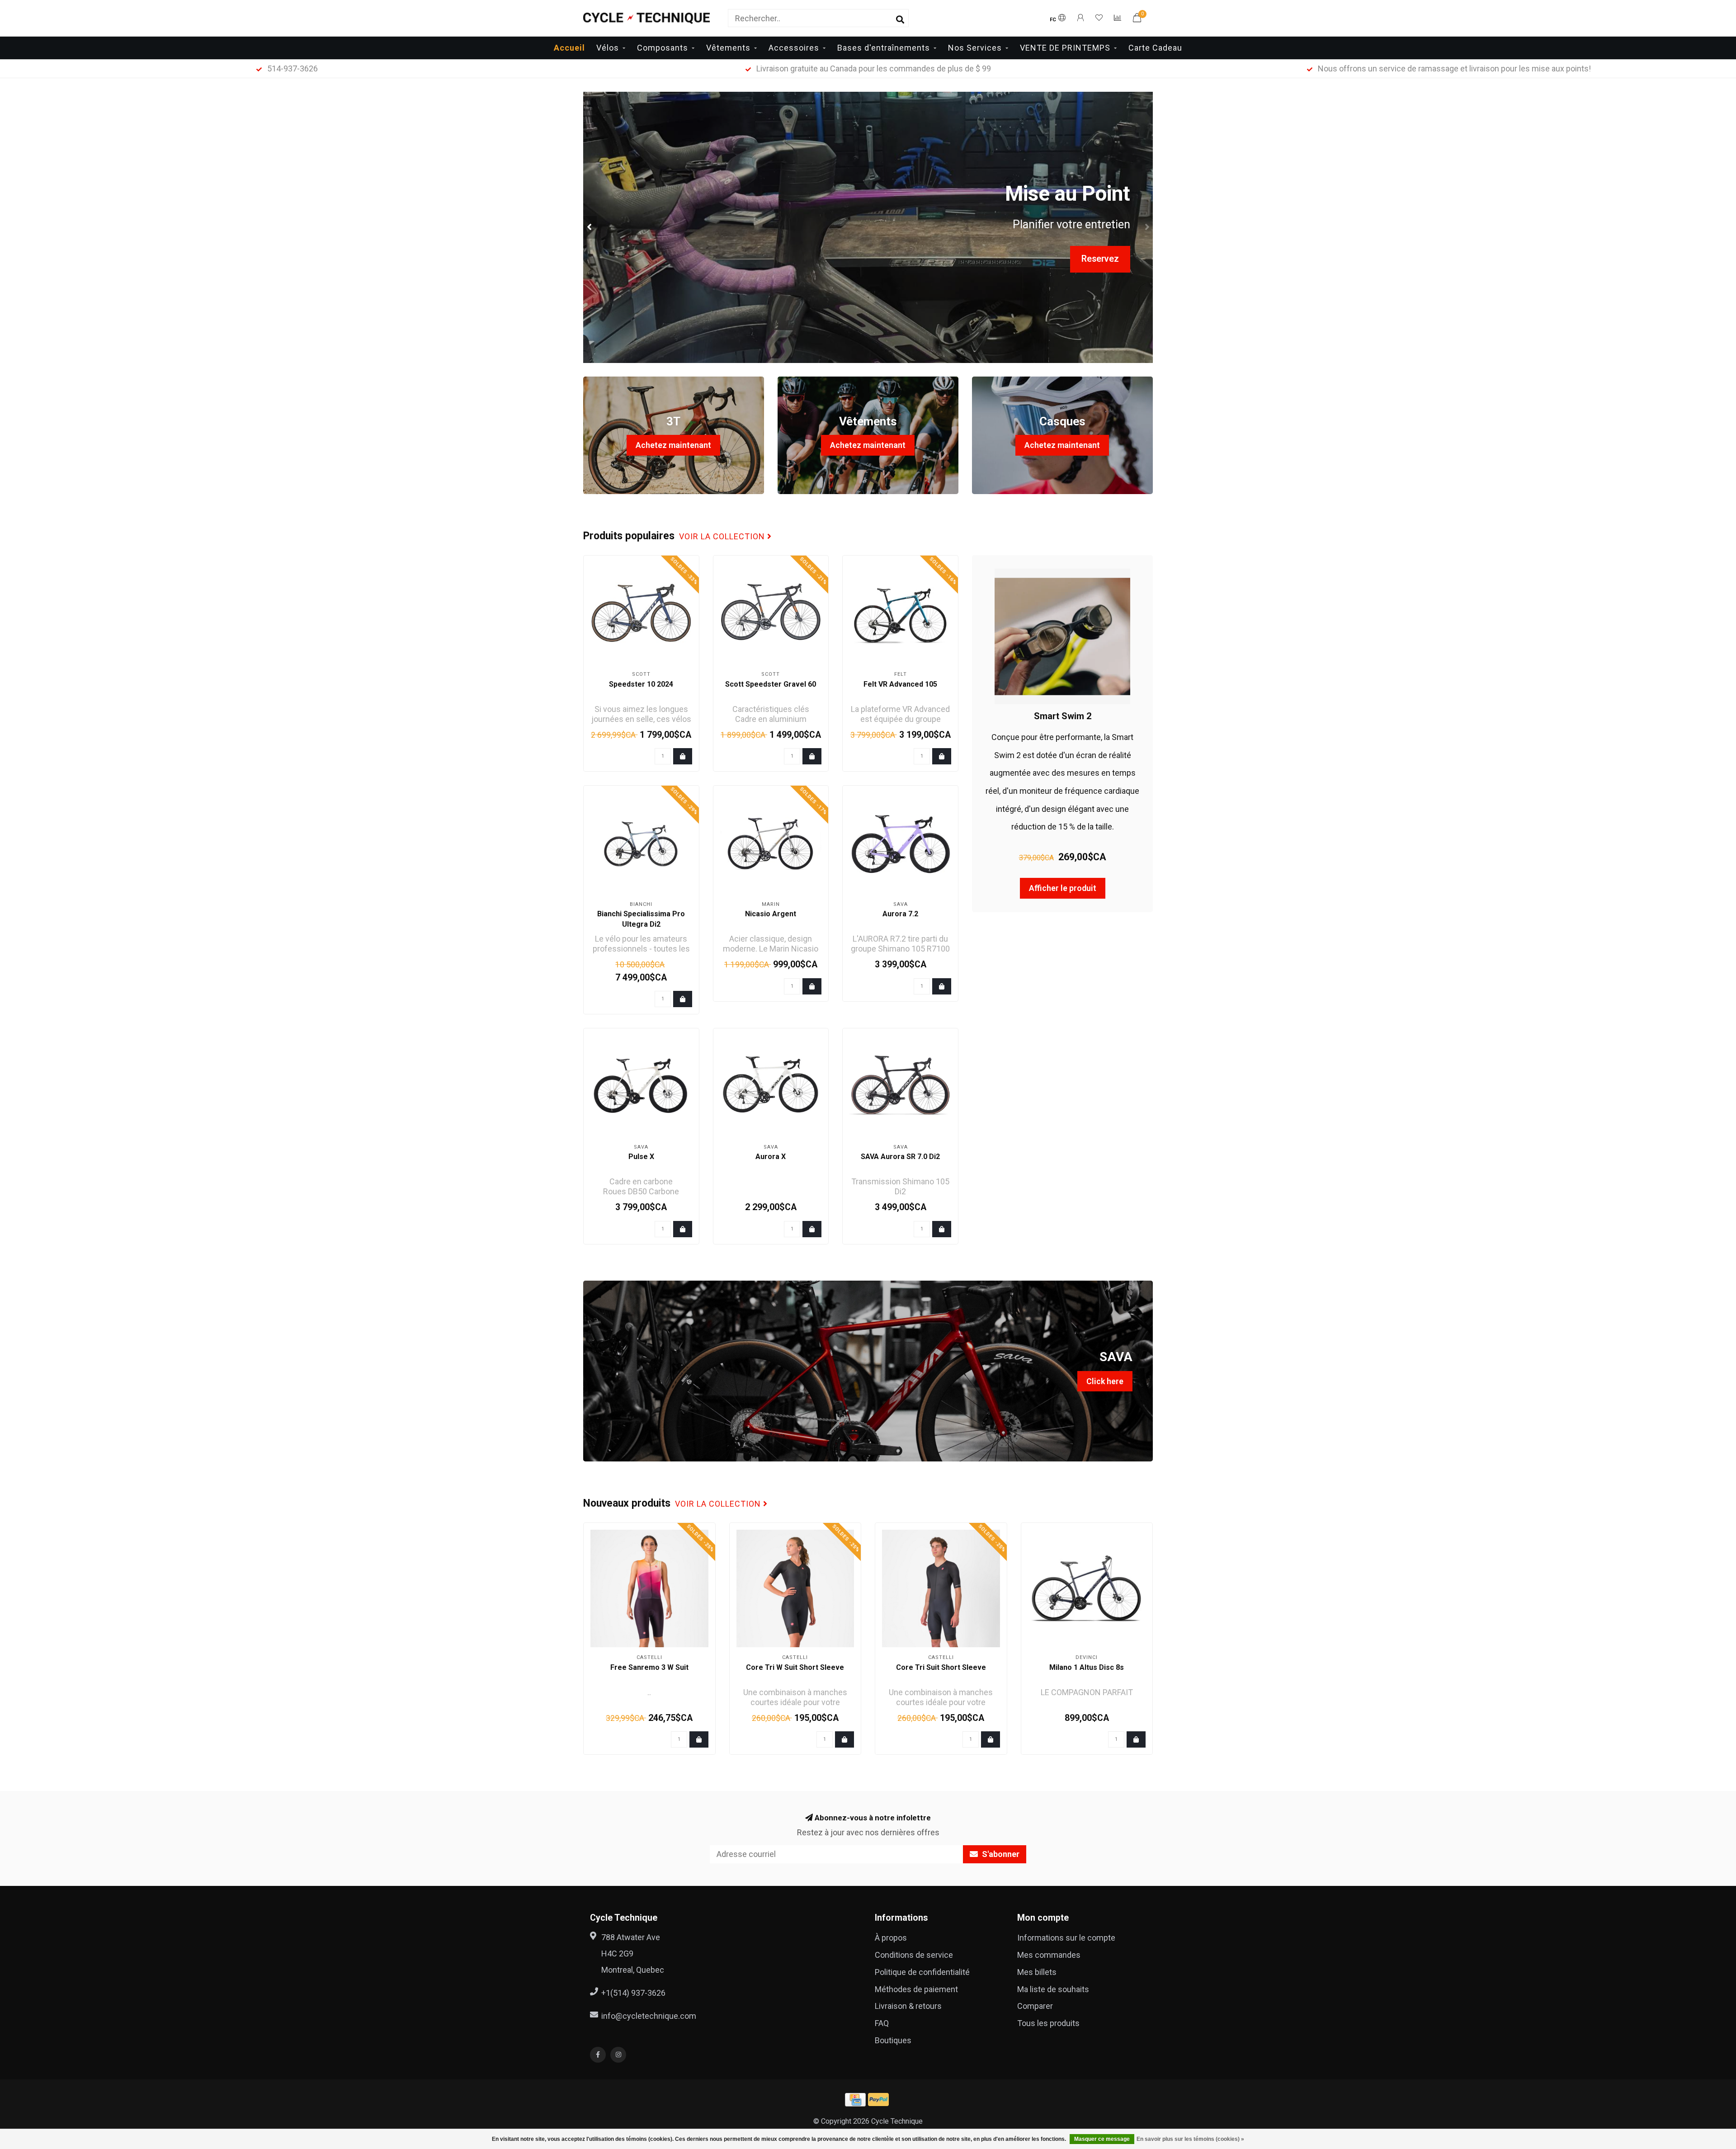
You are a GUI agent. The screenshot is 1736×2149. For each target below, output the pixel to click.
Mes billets (1037, 1972)
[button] (590, 227)
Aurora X (771, 1157)
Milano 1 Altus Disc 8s (1087, 1667)
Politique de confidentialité (922, 1972)
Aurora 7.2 (900, 914)
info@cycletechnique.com (649, 2016)
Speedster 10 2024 (641, 684)
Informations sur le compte (1066, 1938)
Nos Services (975, 48)
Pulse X (641, 1157)
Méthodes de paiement (916, 1989)
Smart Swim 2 (1063, 716)
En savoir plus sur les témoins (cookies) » (1190, 2139)
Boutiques (893, 2040)
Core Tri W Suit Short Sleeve (795, 1667)
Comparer (1035, 2006)
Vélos (608, 48)
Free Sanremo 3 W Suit (649, 1667)
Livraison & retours (908, 2006)
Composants (663, 48)
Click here (1105, 1381)
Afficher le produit (1063, 888)
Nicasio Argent (771, 914)
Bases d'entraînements (884, 48)
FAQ (882, 2023)
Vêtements (728, 48)
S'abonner (1000, 1854)
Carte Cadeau (1155, 48)
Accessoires (794, 48)
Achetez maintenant (673, 445)
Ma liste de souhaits (1053, 1989)
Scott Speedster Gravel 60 (771, 684)
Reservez (1100, 259)
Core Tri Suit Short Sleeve (941, 1667)
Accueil (569, 48)
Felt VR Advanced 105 (900, 684)
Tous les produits (1048, 2023)
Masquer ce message (1102, 2139)
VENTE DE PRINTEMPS (1065, 48)
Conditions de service (914, 1955)
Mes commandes (1049, 1955)
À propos (891, 1938)
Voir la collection (723, 537)
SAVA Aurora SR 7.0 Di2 (900, 1157)
